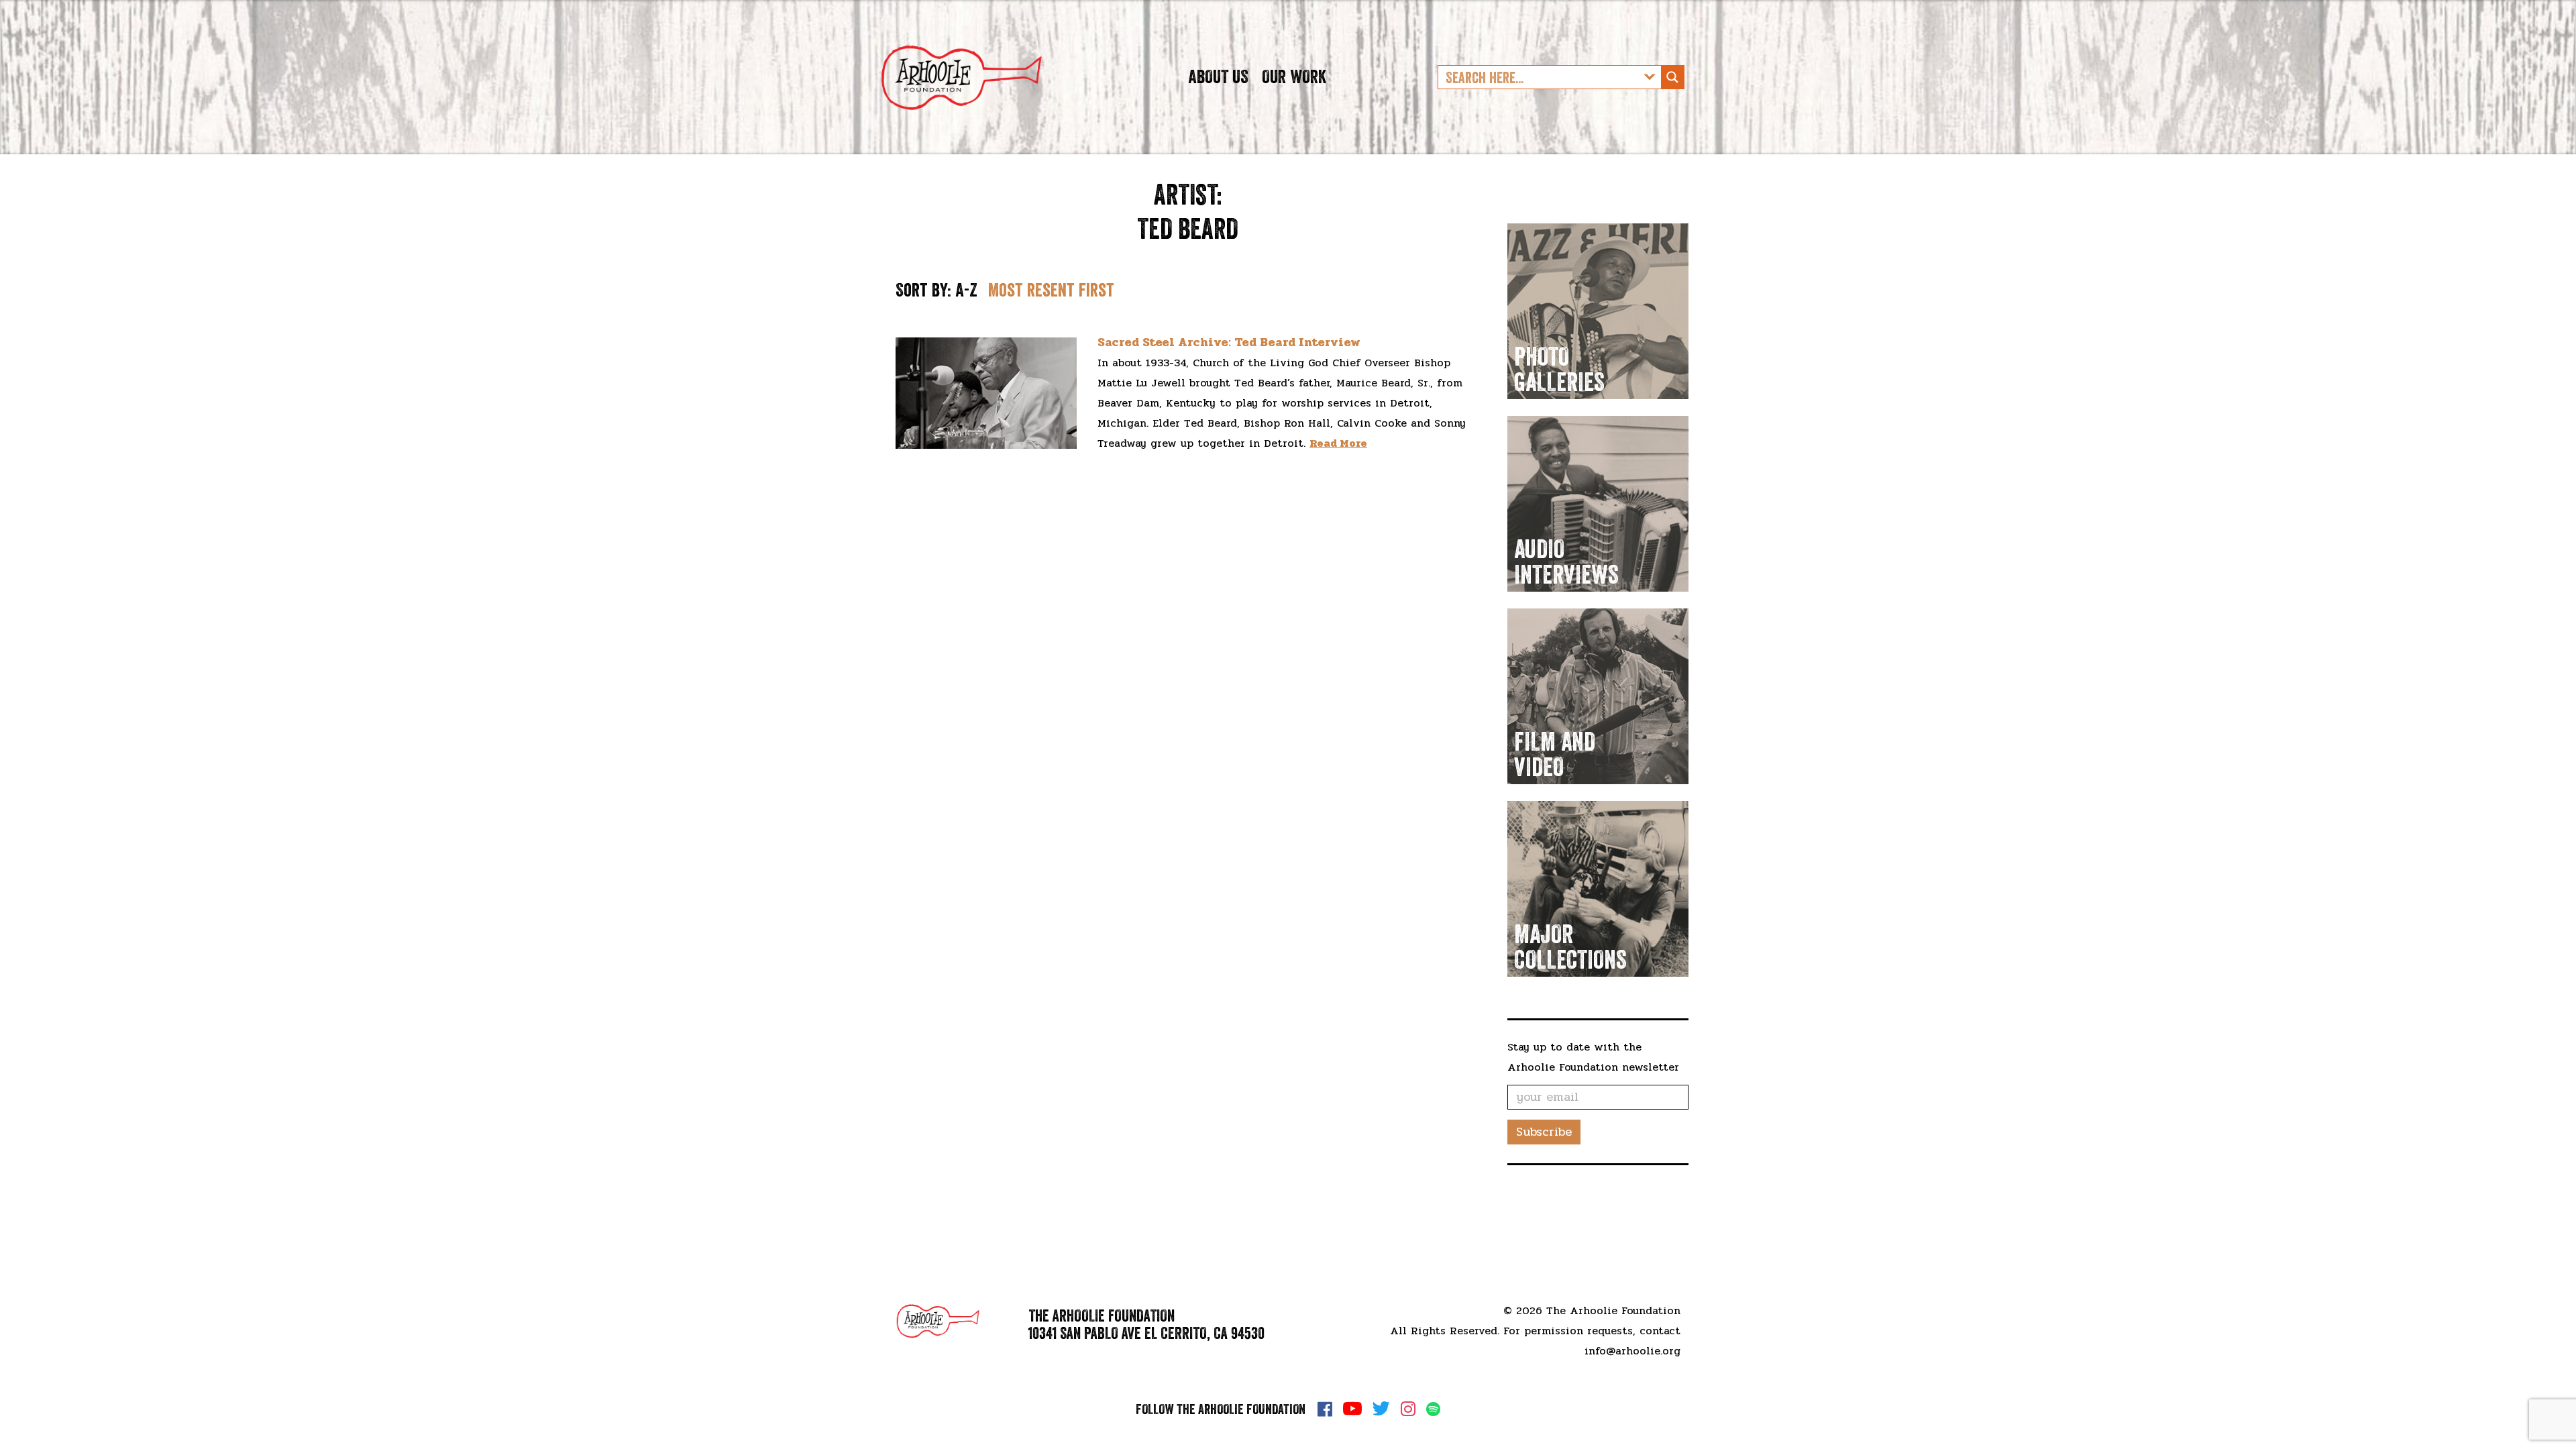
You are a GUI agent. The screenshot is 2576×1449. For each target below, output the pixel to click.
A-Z (966, 290)
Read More (1338, 443)
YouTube (1352, 1409)
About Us (1218, 76)
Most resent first (1051, 290)
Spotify (1433, 1409)
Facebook (1325, 1409)
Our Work (1294, 76)
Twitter (1381, 1409)
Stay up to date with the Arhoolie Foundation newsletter (1593, 1057)
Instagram (1408, 1409)
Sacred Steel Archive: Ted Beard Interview (1229, 342)
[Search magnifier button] (1672, 77)
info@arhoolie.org (1632, 1351)
